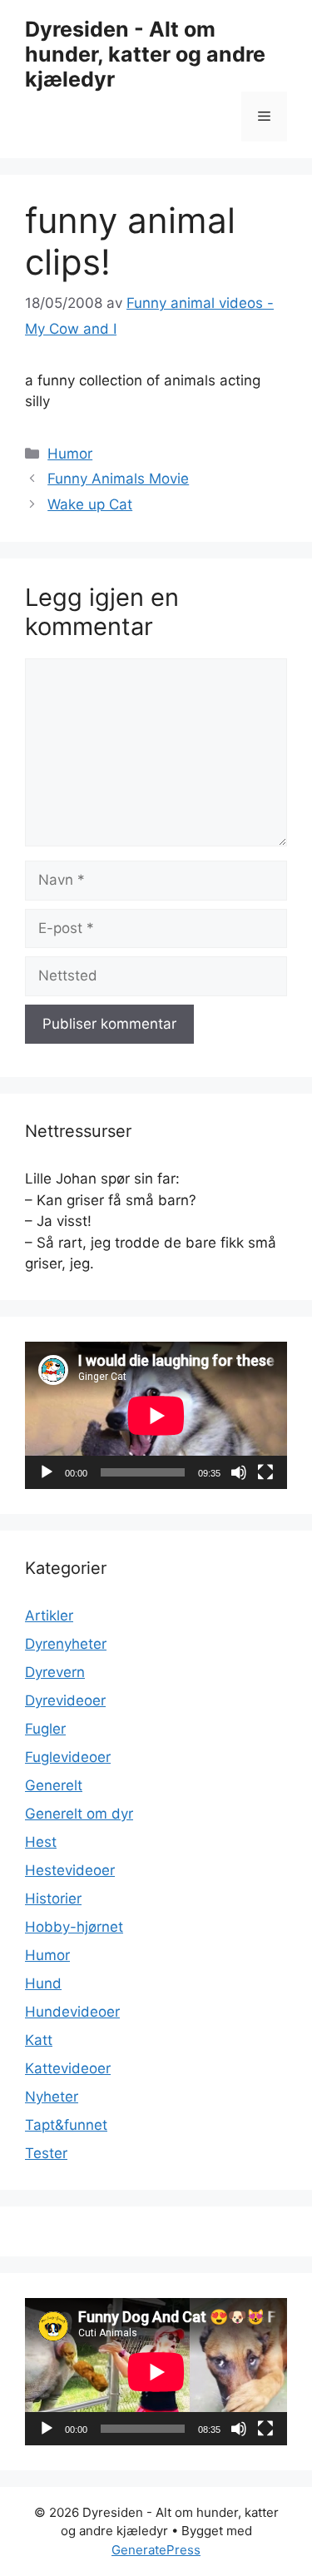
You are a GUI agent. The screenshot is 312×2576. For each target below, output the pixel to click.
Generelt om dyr (79, 1814)
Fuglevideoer (68, 1757)
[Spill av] (47, 1472)
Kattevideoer (68, 2068)
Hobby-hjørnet (74, 1927)
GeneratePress (156, 2550)
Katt (39, 2040)
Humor (70, 454)
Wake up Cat (90, 504)
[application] (156, 1415)
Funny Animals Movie (118, 479)
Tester (46, 2153)
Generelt (54, 1785)
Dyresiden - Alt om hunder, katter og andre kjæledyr (145, 54)
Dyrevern (55, 1672)
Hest (41, 1842)
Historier (53, 1898)
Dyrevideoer (65, 1700)
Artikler (49, 1616)
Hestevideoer (70, 1870)
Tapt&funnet (66, 2125)
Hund (43, 1983)
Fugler (45, 1729)
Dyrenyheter (66, 1644)
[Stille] (239, 1472)
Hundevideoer (72, 2012)
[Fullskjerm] (265, 1472)
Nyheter (52, 2097)
